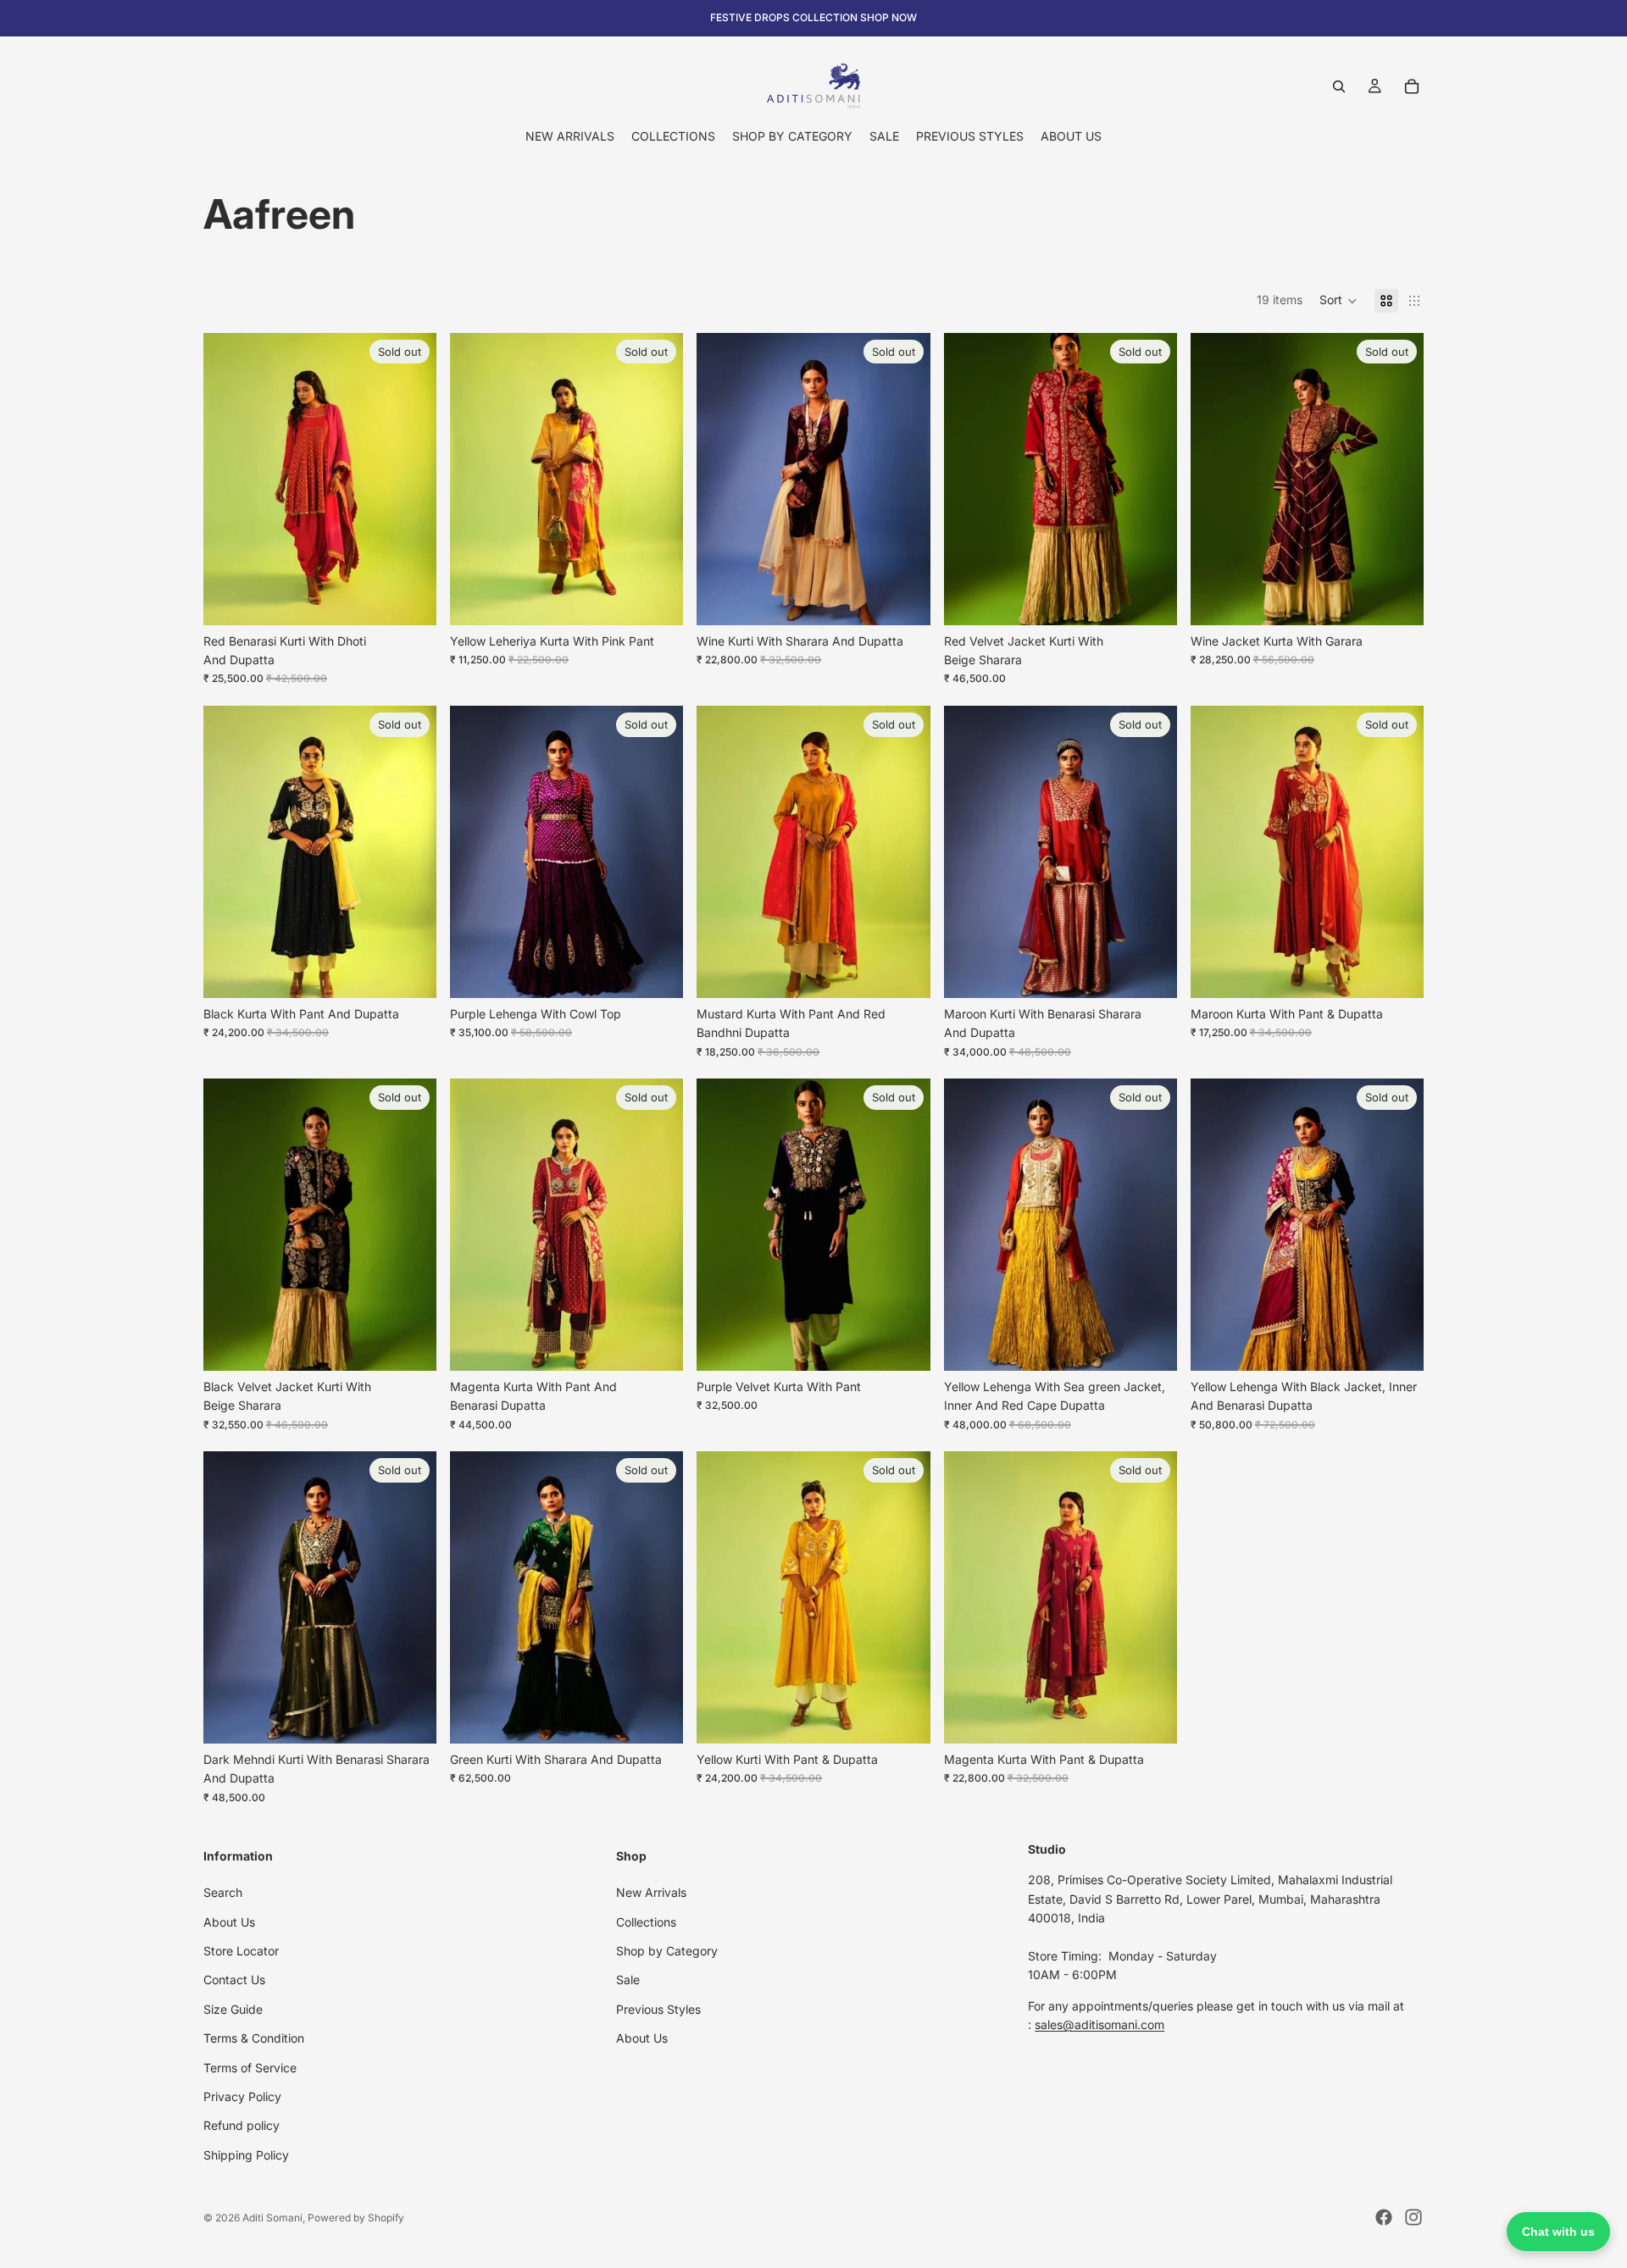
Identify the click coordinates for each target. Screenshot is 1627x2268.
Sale (628, 1980)
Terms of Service (250, 2068)
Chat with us (1558, 2232)
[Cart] (1412, 86)
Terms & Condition (254, 2038)
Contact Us (234, 1980)
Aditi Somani (272, 2218)
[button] (1338, 301)
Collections (646, 1922)
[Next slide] (1398, 1224)
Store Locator (241, 1951)
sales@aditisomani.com (1099, 2024)
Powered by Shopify (356, 2218)
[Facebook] (1384, 2217)
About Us (229, 1922)
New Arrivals (651, 1892)
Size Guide (233, 2009)
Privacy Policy (242, 2096)
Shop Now (888, 17)
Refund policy (242, 2126)
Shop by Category (667, 1951)
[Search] (1339, 86)
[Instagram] (1413, 2217)
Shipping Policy (246, 2155)
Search (223, 1892)
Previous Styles (658, 2009)
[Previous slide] (1216, 1224)
